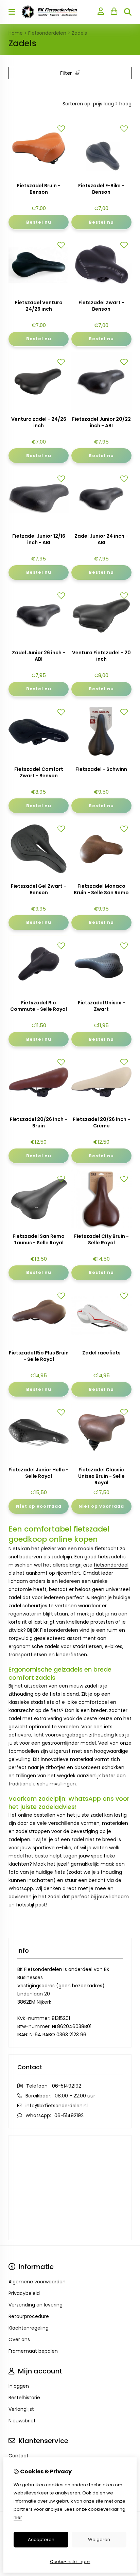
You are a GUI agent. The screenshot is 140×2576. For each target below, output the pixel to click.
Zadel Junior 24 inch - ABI (101, 539)
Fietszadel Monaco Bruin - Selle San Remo (101, 889)
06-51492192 (67, 2086)
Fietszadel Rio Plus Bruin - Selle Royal (39, 1356)
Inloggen (19, 2386)
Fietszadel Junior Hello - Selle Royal (39, 1473)
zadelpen (19, 1839)
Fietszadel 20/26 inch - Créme (101, 1123)
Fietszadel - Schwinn (101, 769)
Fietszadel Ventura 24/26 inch (39, 306)
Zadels (79, 33)
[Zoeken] (128, 12)
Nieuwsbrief (22, 2421)
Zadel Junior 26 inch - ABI (39, 656)
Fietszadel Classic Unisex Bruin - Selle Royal (101, 1476)
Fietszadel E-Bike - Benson (101, 189)
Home (16, 33)
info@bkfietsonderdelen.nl (57, 2106)
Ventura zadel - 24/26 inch (39, 422)
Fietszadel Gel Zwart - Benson (39, 889)
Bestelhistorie (24, 2398)
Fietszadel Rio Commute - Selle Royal (39, 1006)
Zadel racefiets (101, 1353)
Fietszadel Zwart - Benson (101, 306)
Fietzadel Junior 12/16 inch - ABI (39, 539)
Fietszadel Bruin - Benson (39, 189)
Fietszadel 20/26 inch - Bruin (39, 1123)
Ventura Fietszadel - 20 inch (101, 656)
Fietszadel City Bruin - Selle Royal (101, 1240)
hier (18, 2517)
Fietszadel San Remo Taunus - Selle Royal (39, 1240)
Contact (19, 2456)
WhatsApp (21, 1888)
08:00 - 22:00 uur (75, 2096)
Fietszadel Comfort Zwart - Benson (39, 773)
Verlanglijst (21, 2409)
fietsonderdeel (111, 1565)
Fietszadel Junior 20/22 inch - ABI (101, 422)
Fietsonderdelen (47, 33)
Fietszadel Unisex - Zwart (101, 1006)
